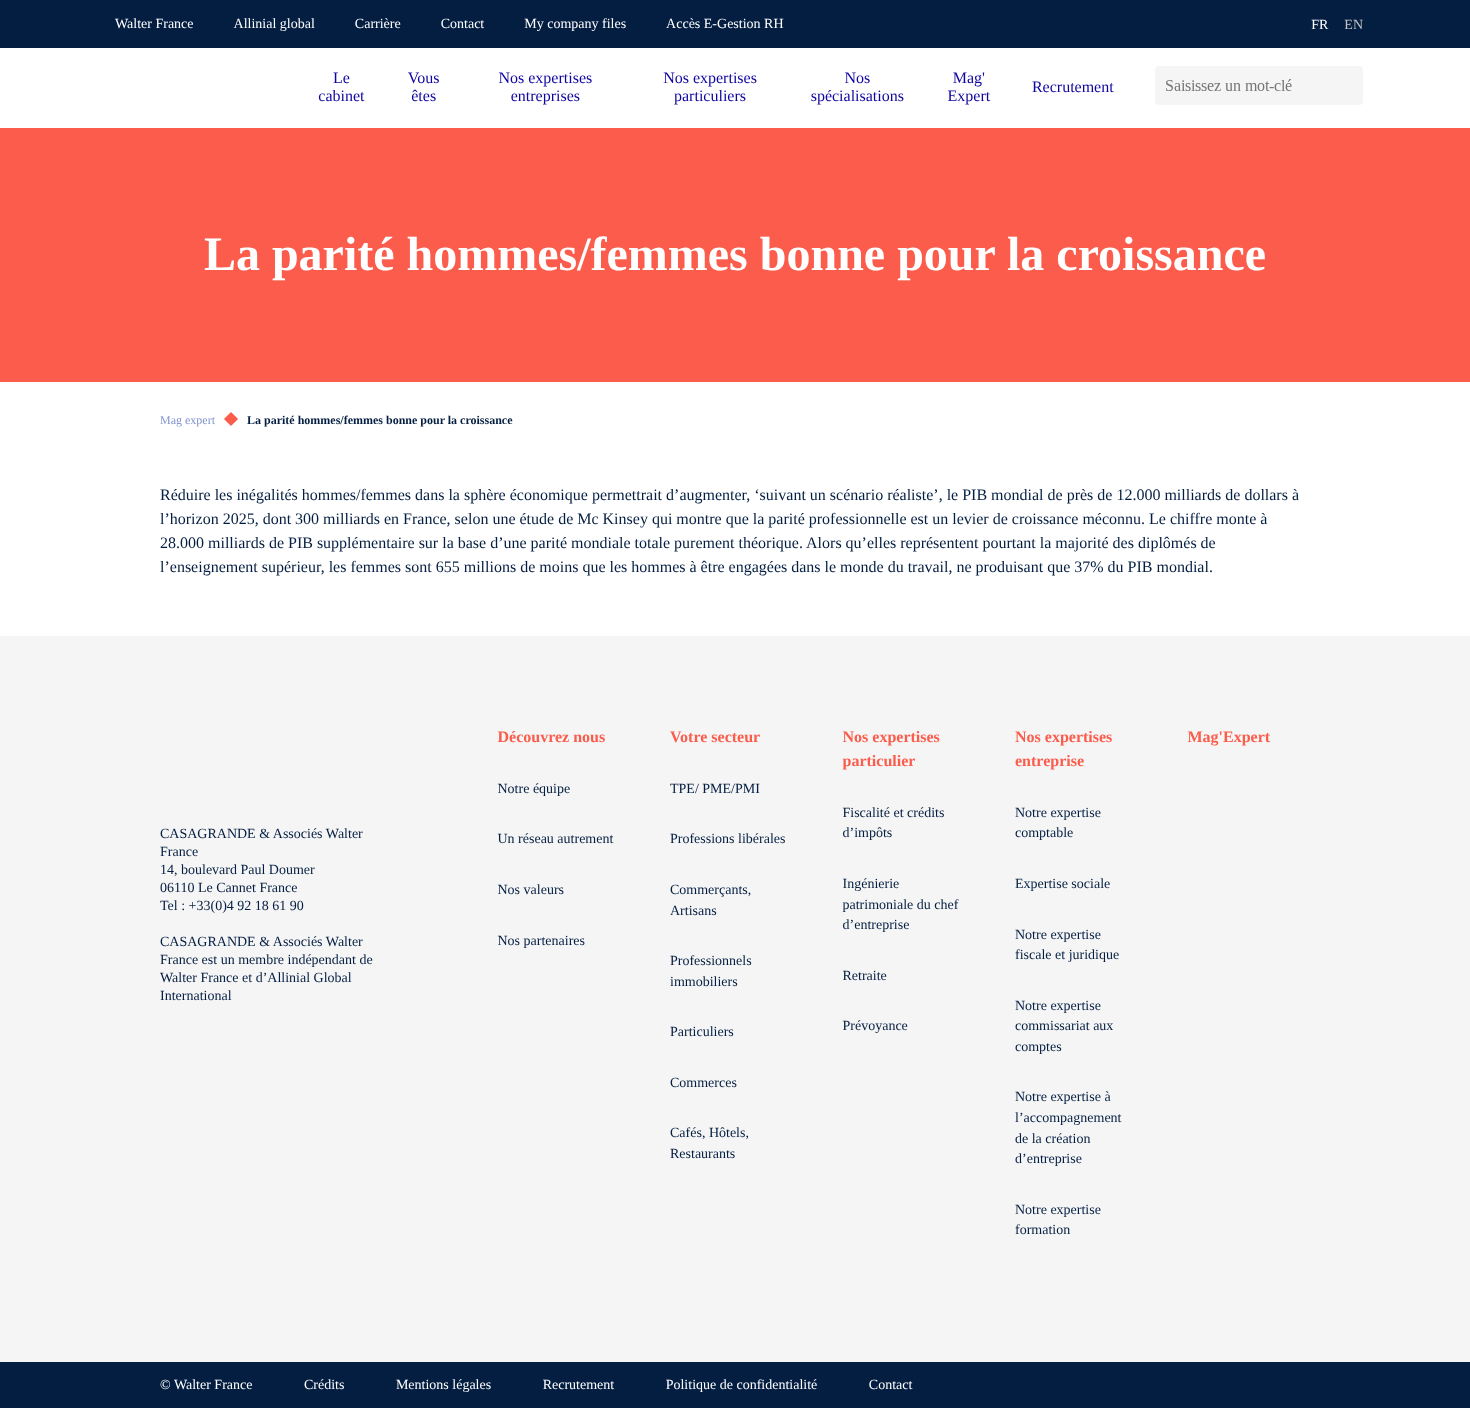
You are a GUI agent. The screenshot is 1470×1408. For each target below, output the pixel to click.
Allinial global (274, 24)
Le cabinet (341, 87)
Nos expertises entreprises (545, 87)
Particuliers (702, 1032)
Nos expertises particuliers (710, 87)
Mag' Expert (969, 87)
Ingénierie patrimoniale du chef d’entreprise (901, 905)
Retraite (865, 976)
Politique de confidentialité (742, 1385)
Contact (463, 24)
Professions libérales (727, 839)
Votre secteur (715, 737)
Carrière (378, 24)
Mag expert (187, 420)
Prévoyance (875, 1026)
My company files (575, 24)
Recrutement (1073, 87)
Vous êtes (424, 87)
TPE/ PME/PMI (715, 789)
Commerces (703, 1083)
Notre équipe (534, 789)
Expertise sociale (1062, 884)
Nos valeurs (531, 890)
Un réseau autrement (556, 839)
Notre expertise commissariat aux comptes (1064, 1027)
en (1353, 25)
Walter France (154, 24)
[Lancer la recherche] (1347, 85)
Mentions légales (443, 1385)
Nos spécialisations (857, 87)
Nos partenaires (541, 941)
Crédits (324, 1385)
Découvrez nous (552, 737)
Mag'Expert (1229, 737)
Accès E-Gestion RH (724, 24)
